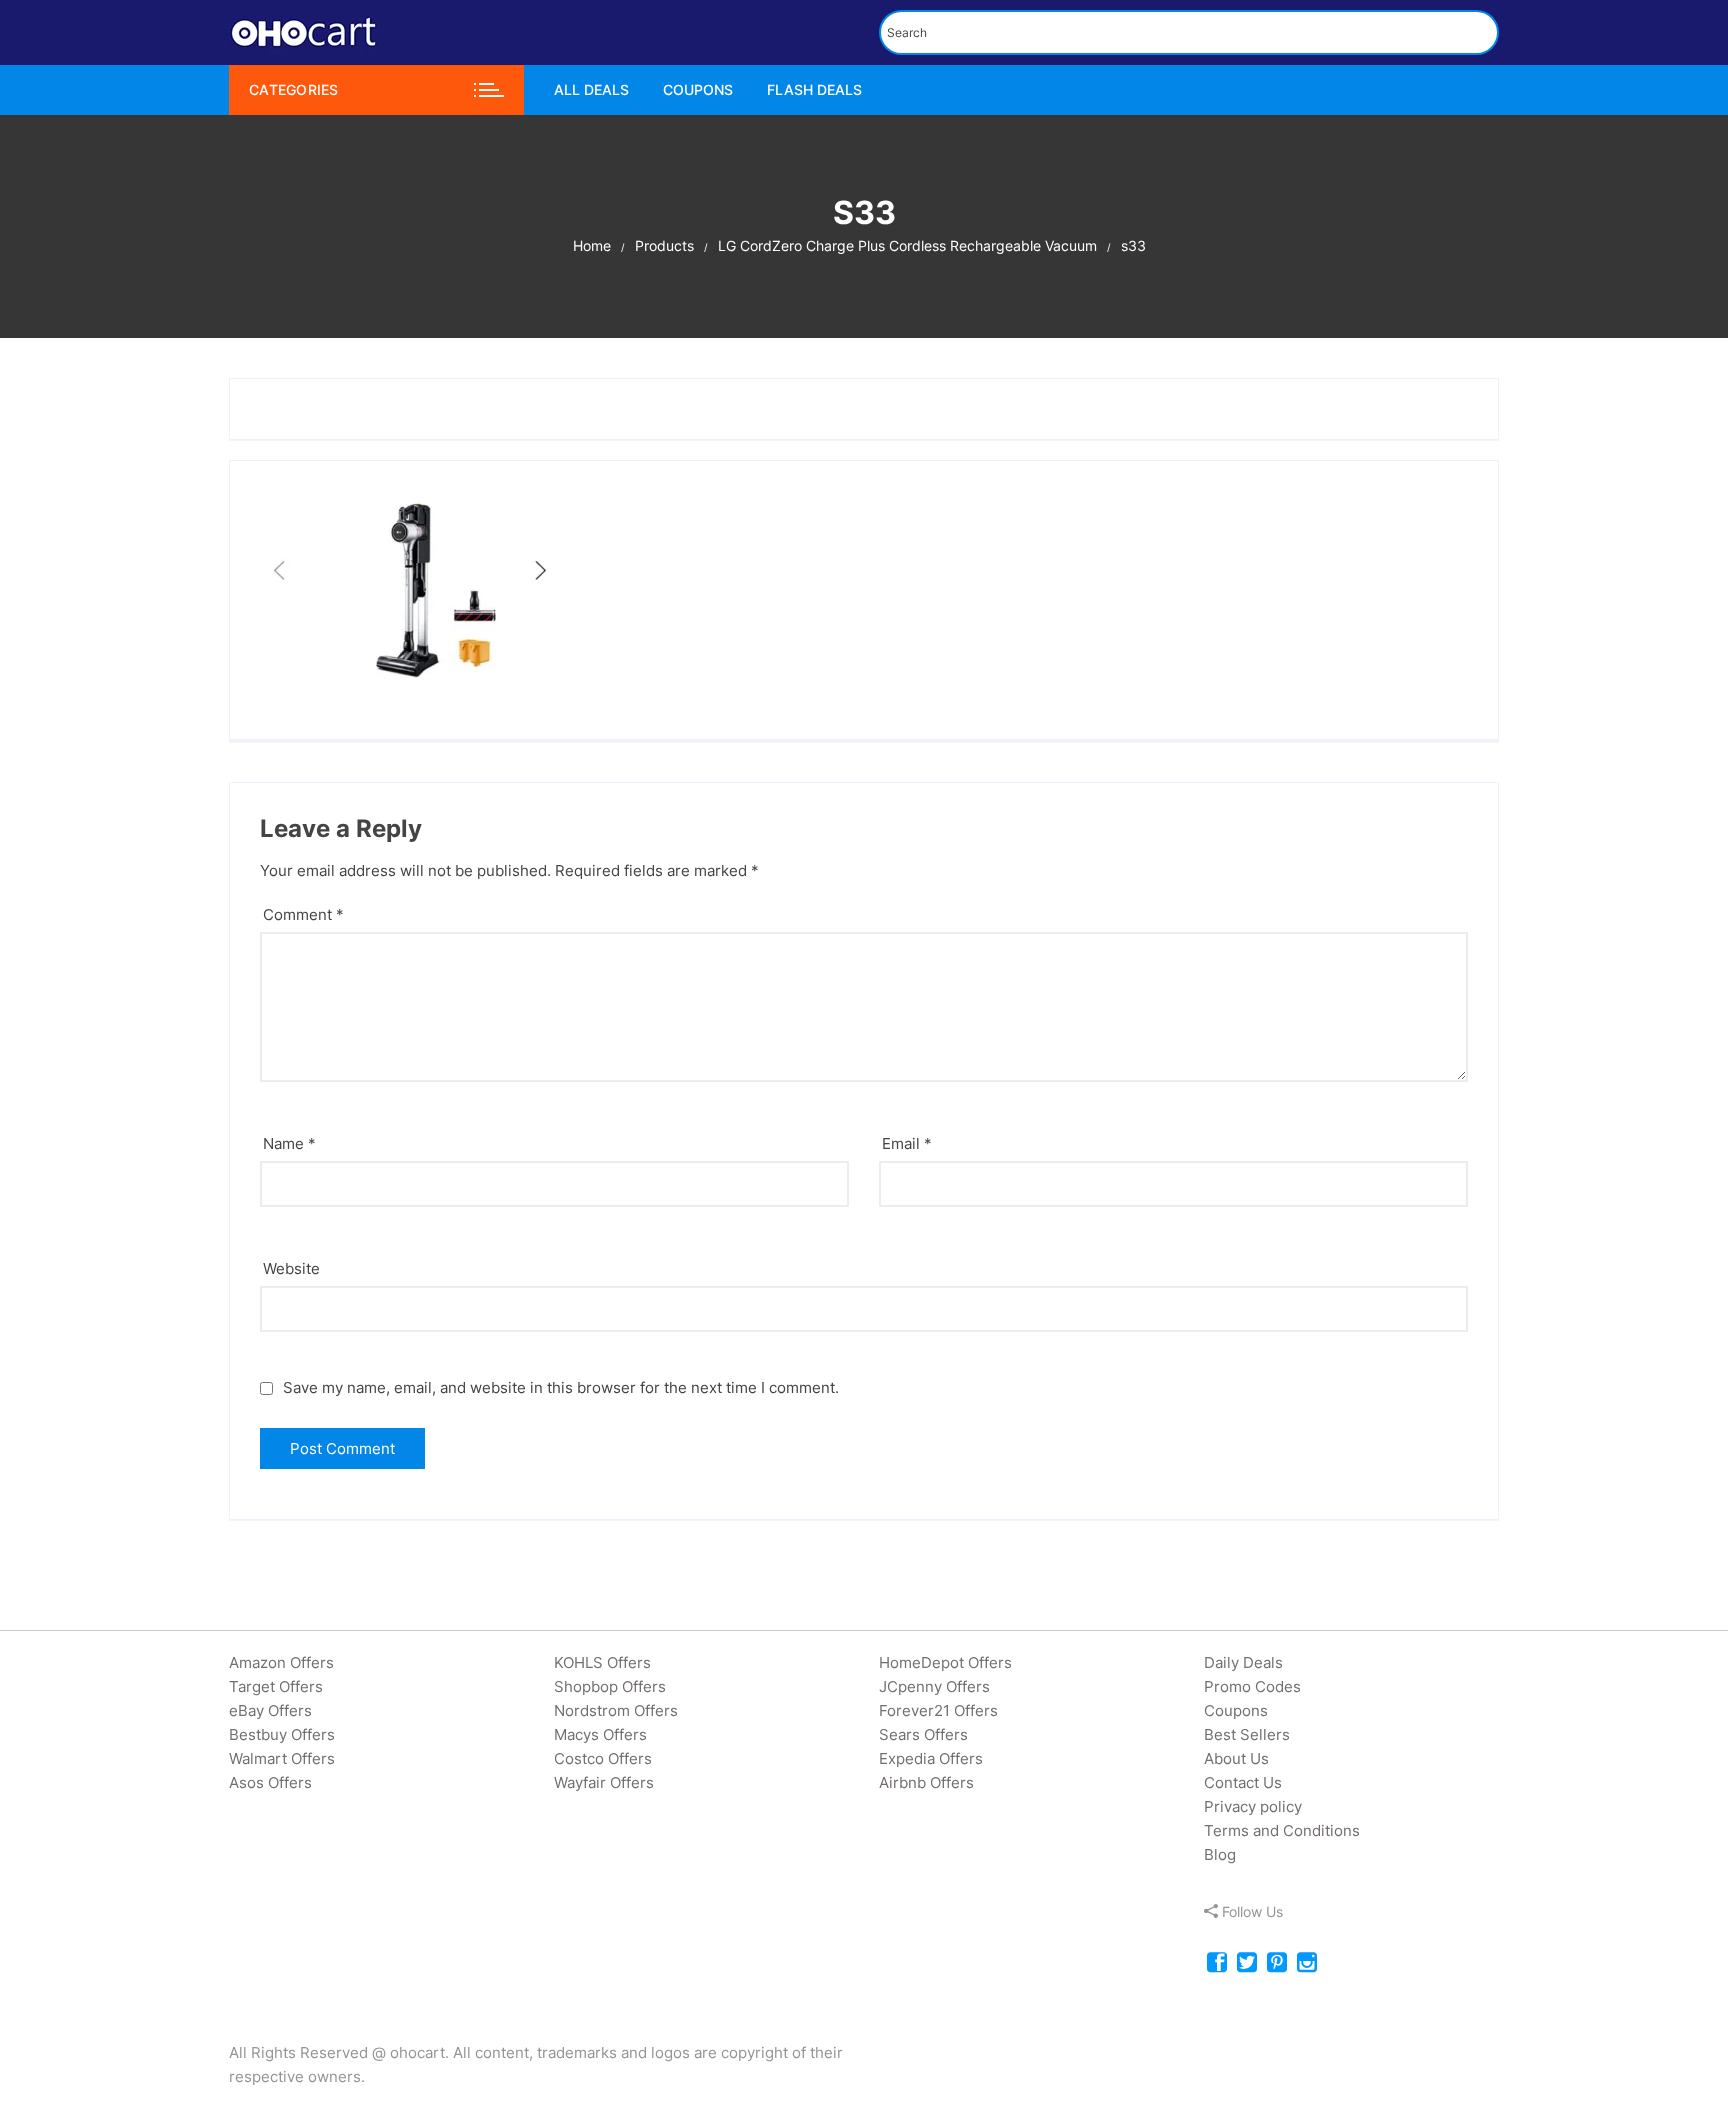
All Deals (591, 89)
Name (289, 1143)
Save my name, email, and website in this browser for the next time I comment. (561, 1387)
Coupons (698, 89)
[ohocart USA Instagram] (1307, 1964)
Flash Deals (814, 89)
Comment (303, 914)
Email (907, 1143)
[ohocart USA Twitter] (1247, 1964)
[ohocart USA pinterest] (1277, 1964)
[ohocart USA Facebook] (1217, 1964)
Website (291, 1268)
